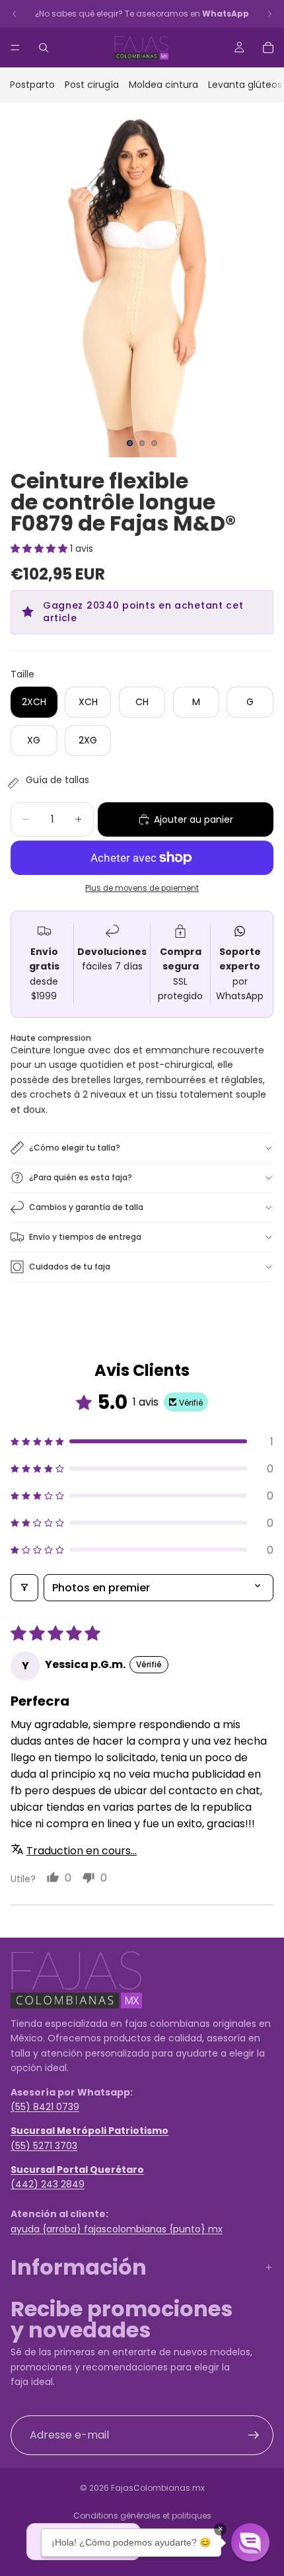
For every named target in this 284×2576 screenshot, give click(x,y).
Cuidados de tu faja (70, 1267)
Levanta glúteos (245, 85)
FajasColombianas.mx (158, 2488)
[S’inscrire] (254, 2435)
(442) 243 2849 (48, 2184)
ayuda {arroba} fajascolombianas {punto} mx (117, 2228)
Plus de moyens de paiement (142, 888)
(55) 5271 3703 (44, 2145)
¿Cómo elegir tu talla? (75, 1148)
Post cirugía (92, 85)
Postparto (32, 85)
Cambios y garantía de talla (86, 1207)
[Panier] (268, 48)
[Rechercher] (44, 48)
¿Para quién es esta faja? (81, 1177)
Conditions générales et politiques (142, 2516)
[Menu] (15, 48)
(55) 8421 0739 (45, 2107)
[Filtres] (24, 1588)
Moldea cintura (163, 85)
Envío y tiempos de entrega (85, 1237)
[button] (40, 549)
